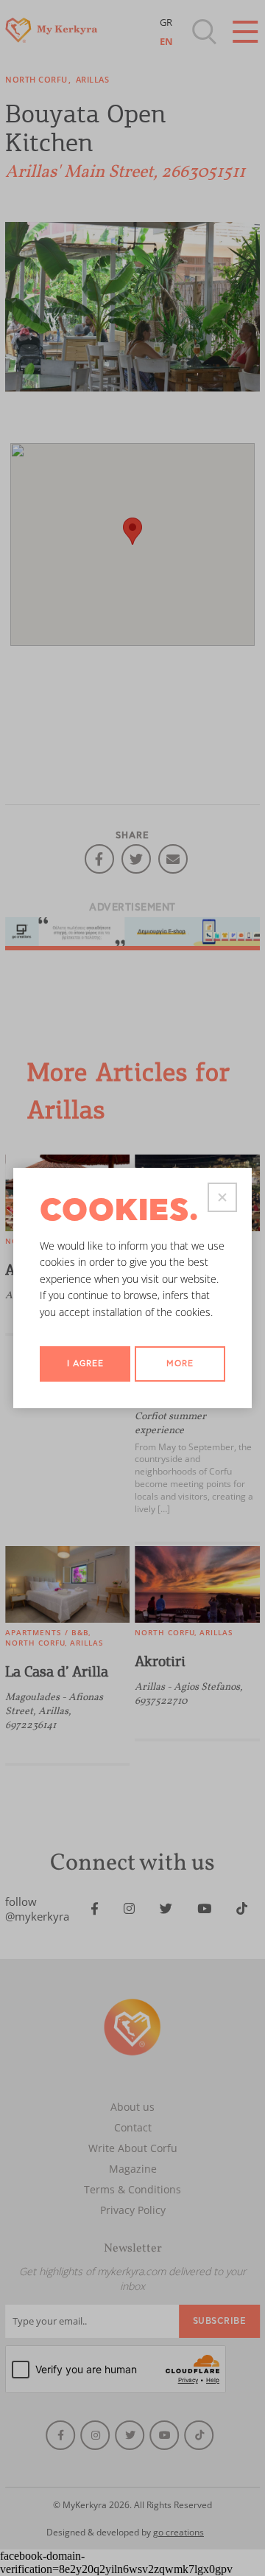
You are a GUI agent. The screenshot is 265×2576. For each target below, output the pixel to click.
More (180, 1364)
